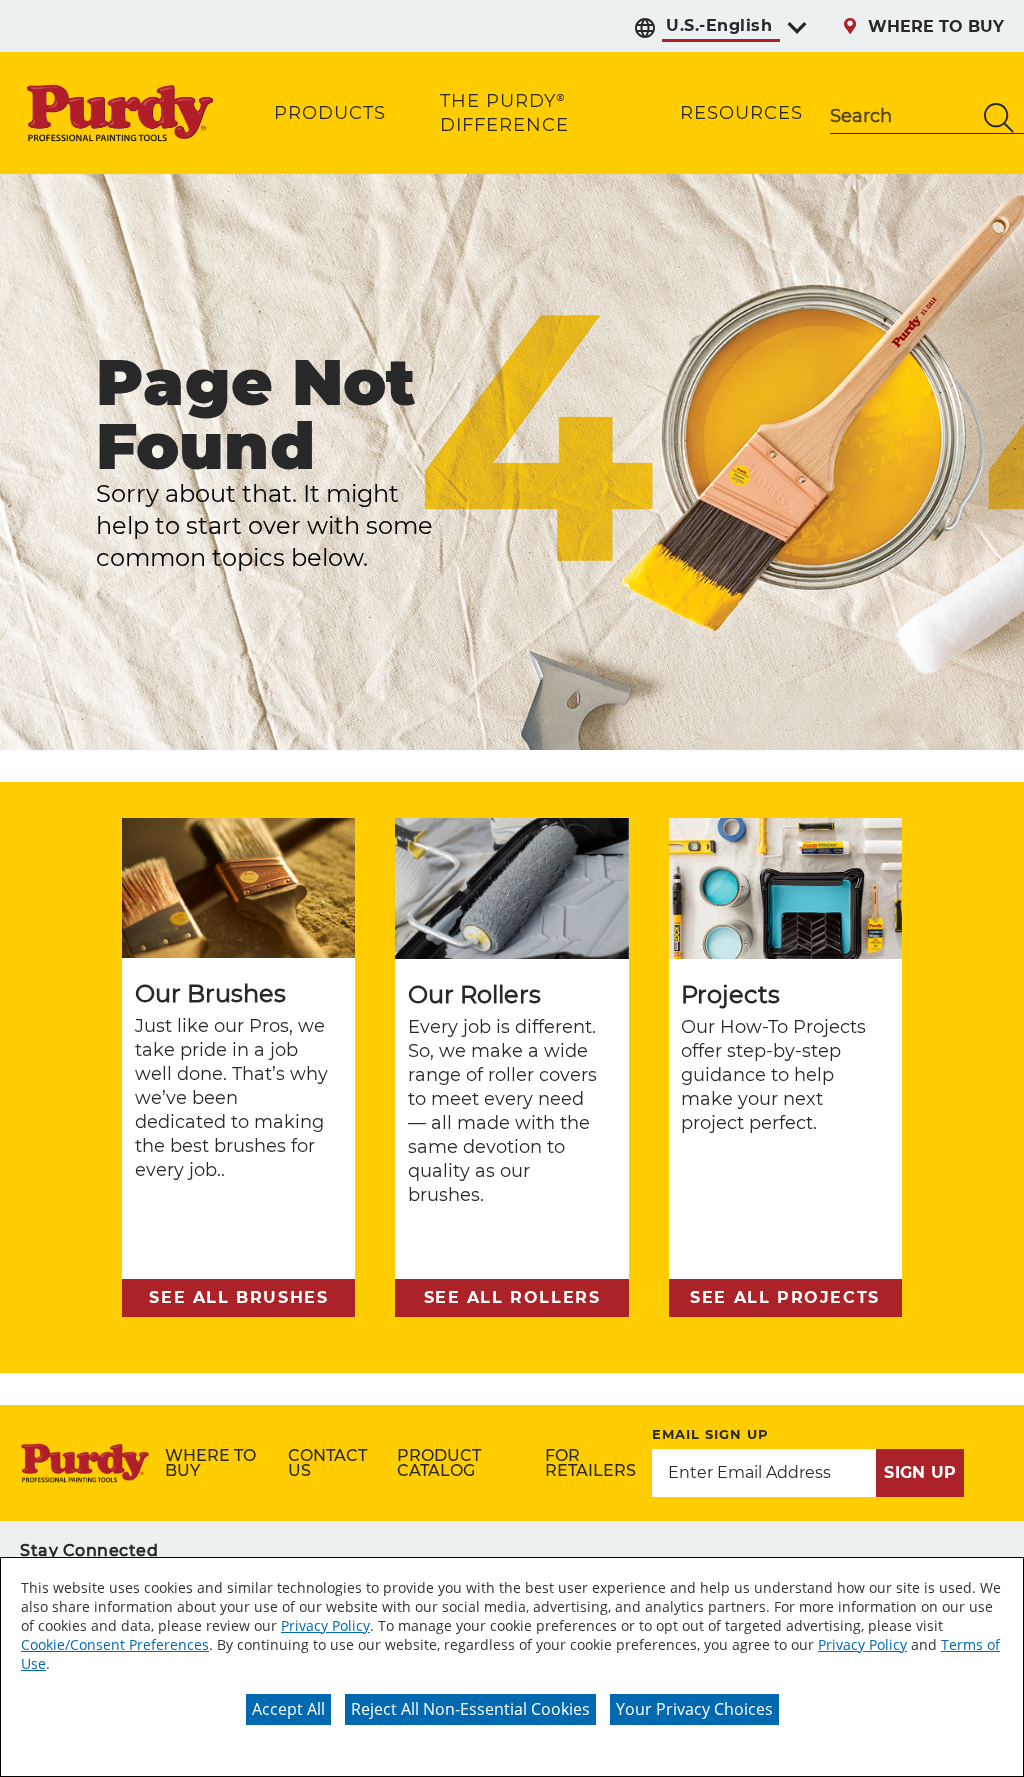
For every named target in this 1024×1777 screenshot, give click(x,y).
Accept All (288, 1709)
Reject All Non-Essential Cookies (470, 1709)
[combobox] (902, 118)
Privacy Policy (325, 1625)
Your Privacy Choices (694, 1709)
